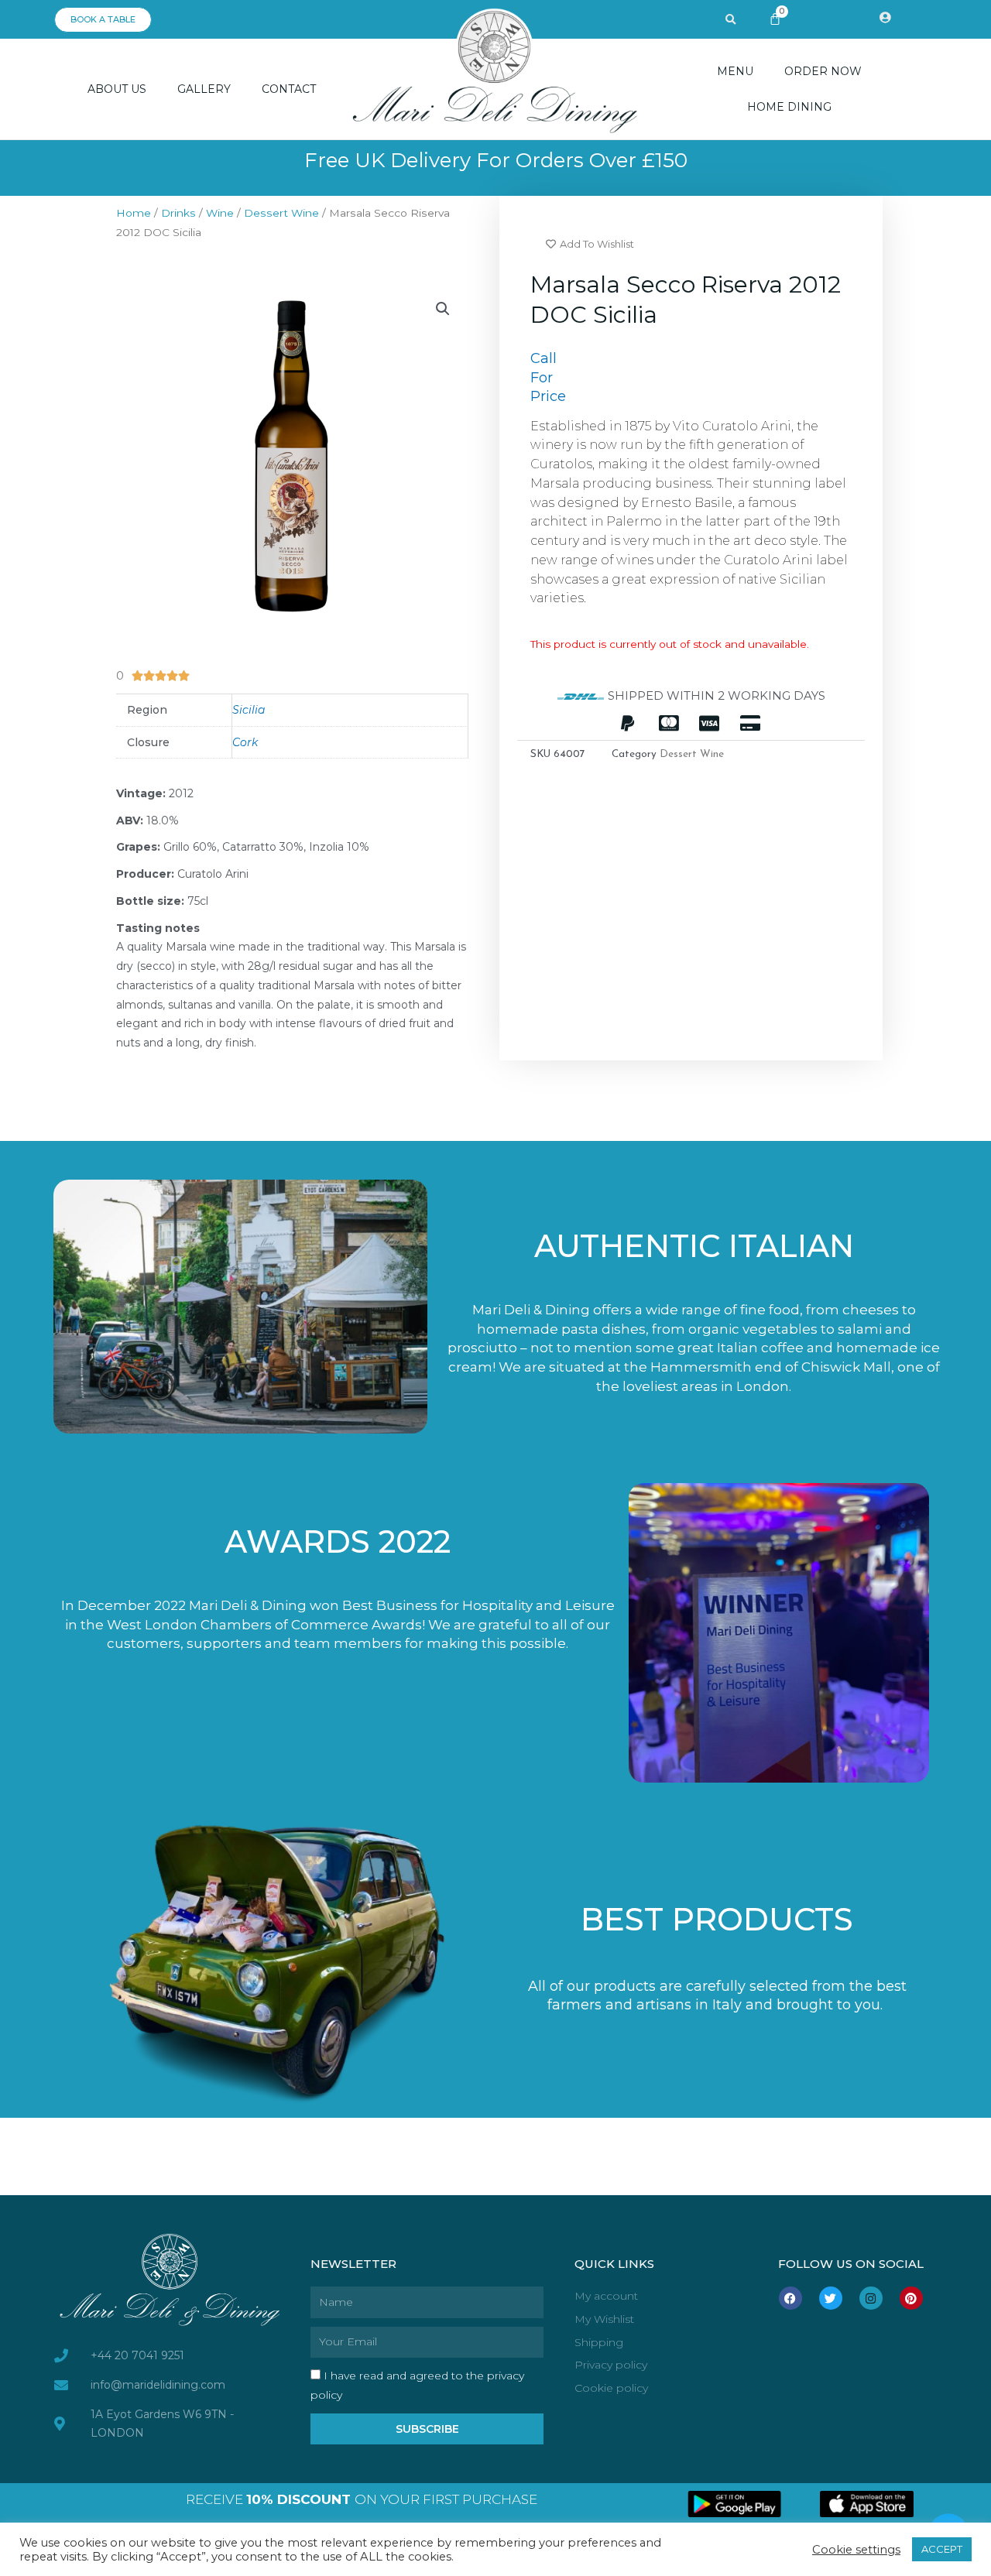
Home (134, 213)
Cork (245, 742)
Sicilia (249, 710)
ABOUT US (117, 89)
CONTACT (289, 89)
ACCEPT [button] (942, 2549)
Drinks (178, 213)
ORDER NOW (823, 71)
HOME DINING (789, 107)
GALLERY (204, 89)
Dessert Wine (281, 213)
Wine (220, 213)
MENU (735, 71)
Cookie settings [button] (856, 2550)
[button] (731, 20)
